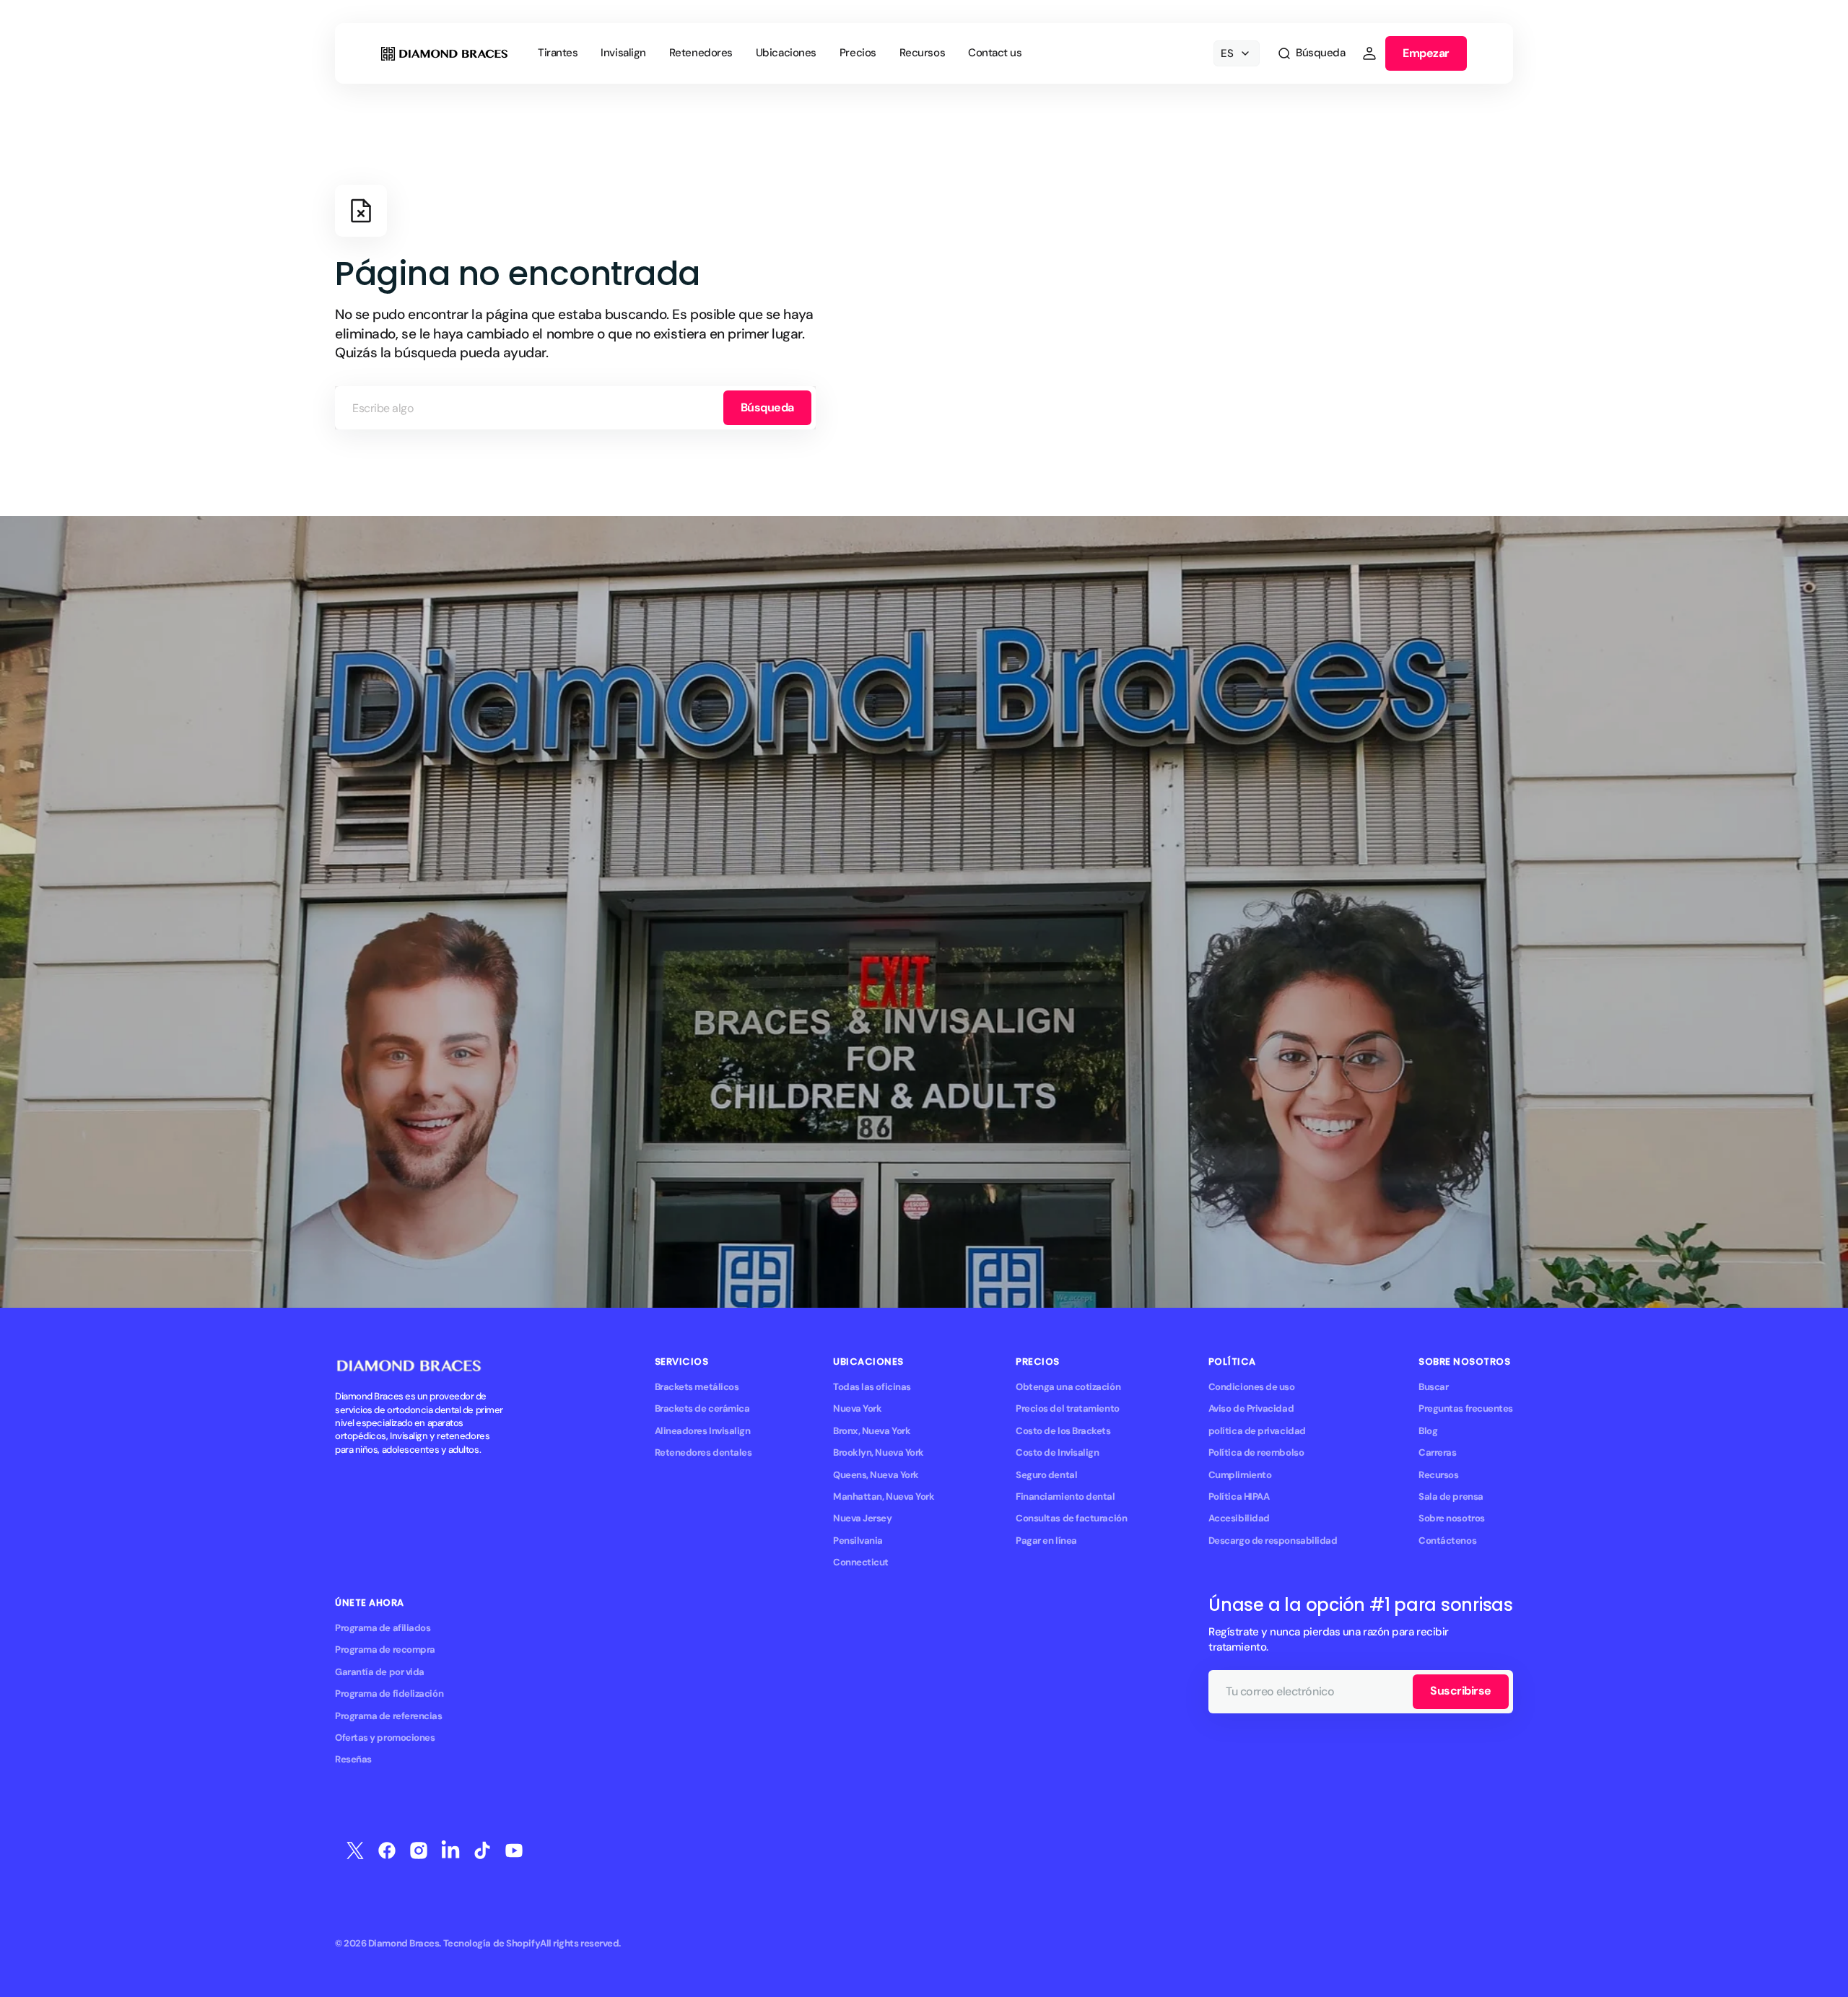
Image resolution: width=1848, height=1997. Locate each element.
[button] (1311, 53)
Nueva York (857, 1408)
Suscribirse (1461, 1691)
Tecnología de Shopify (492, 1943)
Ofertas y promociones (385, 1738)
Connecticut (861, 1562)
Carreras (1437, 1452)
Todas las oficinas (872, 1387)
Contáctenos (1447, 1541)
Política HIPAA (1239, 1496)
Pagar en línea (1046, 1541)
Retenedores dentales (703, 1452)
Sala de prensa (1451, 1496)
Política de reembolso (1256, 1452)
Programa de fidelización (389, 1694)
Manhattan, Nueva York (884, 1496)
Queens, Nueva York (876, 1475)
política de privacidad (1257, 1431)
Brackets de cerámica (702, 1408)
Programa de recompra (385, 1649)
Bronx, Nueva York (872, 1431)
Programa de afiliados (383, 1628)
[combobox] (575, 408)
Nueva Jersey (863, 1518)
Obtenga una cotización (1068, 1387)
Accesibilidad (1239, 1518)
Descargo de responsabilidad (1273, 1541)
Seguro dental (1046, 1475)
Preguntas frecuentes (1466, 1408)
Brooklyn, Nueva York (879, 1452)
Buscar (1433, 1387)
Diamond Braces (404, 1943)
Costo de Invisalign (1057, 1452)
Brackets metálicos (697, 1387)
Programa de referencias (389, 1716)
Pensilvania (858, 1541)
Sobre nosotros (1452, 1518)
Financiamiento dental (1065, 1496)
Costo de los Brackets (1063, 1431)
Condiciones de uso (1252, 1387)
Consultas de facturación (1071, 1518)
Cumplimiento (1240, 1475)
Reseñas (353, 1759)
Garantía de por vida (380, 1672)
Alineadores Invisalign (703, 1431)
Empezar (1426, 53)
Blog (1428, 1431)
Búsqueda (767, 407)
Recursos (1438, 1475)
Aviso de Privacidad (1251, 1408)
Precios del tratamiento (1068, 1408)
